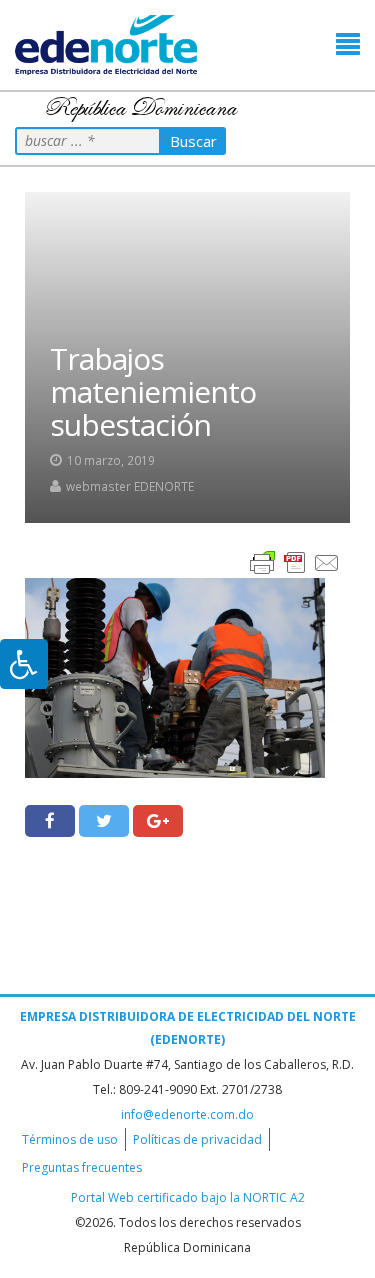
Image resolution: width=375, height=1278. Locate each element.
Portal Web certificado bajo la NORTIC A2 (188, 1197)
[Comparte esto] (50, 821)
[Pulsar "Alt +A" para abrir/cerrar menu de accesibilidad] (24, 664)
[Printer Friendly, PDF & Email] (295, 561)
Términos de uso (70, 1139)
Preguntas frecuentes (82, 1167)
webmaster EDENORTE (130, 486)
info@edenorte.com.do (187, 1114)
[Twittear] (104, 821)
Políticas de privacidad (197, 1139)
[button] (348, 44)
